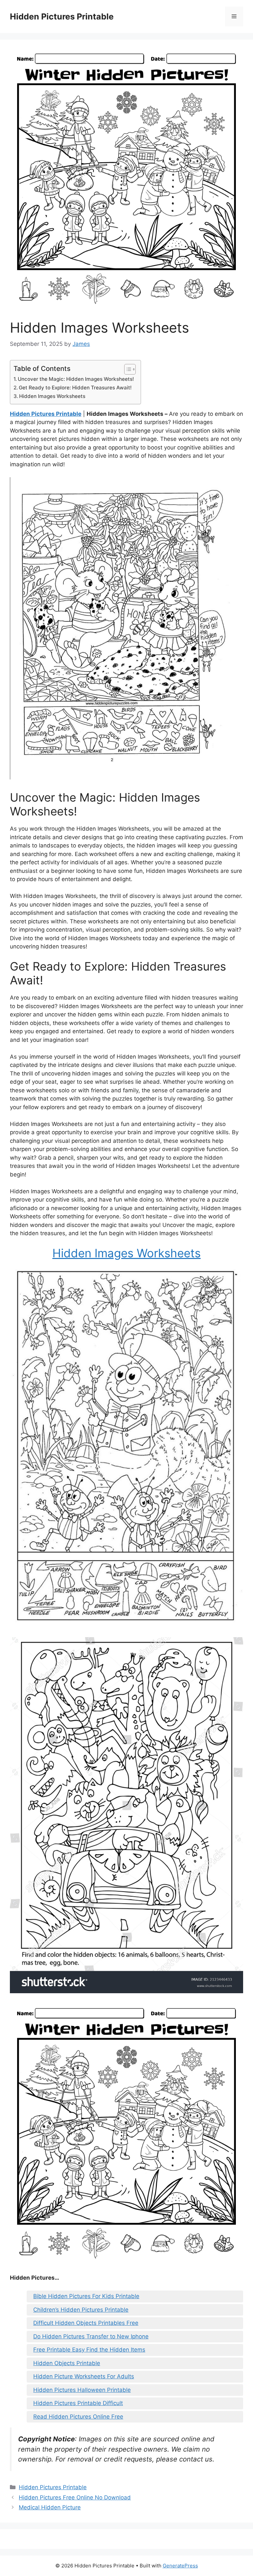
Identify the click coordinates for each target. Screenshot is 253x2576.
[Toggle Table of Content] (127, 369)
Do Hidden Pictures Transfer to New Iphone (91, 2336)
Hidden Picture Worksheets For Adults (84, 2376)
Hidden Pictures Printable (62, 17)
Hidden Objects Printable (67, 2363)
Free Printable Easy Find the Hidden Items (89, 2350)
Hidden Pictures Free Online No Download (75, 2497)
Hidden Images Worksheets (52, 396)
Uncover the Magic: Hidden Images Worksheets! (76, 379)
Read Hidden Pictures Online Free (78, 2417)
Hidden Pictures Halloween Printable (82, 2390)
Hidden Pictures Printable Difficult (78, 2403)
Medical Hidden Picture (50, 2507)
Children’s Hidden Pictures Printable (81, 2310)
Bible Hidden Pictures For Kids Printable (86, 2296)
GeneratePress (180, 2566)
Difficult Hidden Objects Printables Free (86, 2323)
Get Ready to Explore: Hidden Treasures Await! (75, 388)
